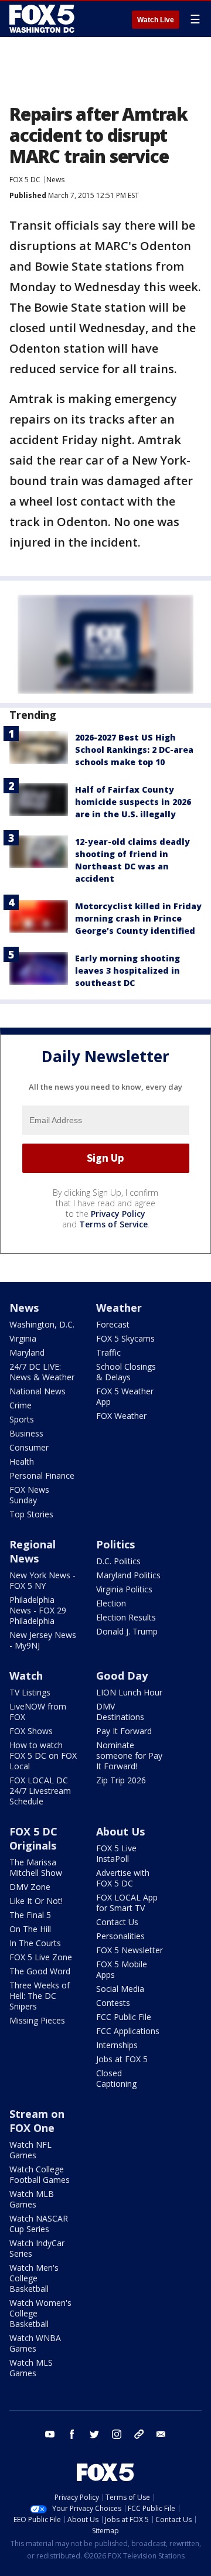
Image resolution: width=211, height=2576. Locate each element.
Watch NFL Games (30, 2150)
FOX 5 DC (25, 180)
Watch (26, 1676)
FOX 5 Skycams (125, 1338)
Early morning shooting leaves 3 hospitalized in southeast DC (127, 970)
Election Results (126, 1617)
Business (26, 1433)
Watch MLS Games (31, 2368)
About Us (120, 1831)
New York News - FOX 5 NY (42, 1580)
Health (22, 1461)
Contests (113, 2003)
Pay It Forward (124, 1731)
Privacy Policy (118, 1214)
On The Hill (30, 1929)
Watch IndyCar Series (37, 2248)
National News (38, 1391)
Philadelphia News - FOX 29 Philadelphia (38, 1610)
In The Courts (35, 1943)
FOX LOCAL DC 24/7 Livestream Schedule (40, 1791)
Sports (22, 1419)
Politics (115, 1544)
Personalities (120, 1936)
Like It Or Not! (36, 1901)
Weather (119, 1308)
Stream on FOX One (37, 2121)
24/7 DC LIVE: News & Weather (42, 1372)
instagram (117, 2434)
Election (111, 1603)
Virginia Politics (124, 1589)
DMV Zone (30, 1887)
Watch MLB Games (32, 2199)
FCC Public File (124, 2017)
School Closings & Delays (126, 1372)
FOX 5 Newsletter (130, 1950)
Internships (117, 2045)
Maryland (27, 1352)
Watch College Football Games (40, 2174)
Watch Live (156, 20)
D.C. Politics (118, 1561)
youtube (50, 2434)
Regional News (33, 1551)
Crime (21, 1405)
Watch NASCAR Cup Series (39, 2224)
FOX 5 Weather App (125, 1396)
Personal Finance (42, 1475)
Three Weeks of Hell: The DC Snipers (40, 1996)
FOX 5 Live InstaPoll (116, 1853)
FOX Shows (31, 1731)
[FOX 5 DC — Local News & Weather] (43, 19)
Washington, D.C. (42, 1324)
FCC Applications (128, 2031)
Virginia (23, 1338)
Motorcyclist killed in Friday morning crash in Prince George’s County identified (138, 918)
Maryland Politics (128, 1575)
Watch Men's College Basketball (34, 2278)
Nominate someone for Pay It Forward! (129, 1756)
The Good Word (40, 1971)
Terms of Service (113, 1224)
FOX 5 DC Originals (33, 1838)
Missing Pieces (37, 2020)
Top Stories (31, 1514)
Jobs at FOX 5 (122, 2059)
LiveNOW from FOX (38, 1712)
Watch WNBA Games (35, 2343)
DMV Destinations (120, 1712)
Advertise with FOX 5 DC (123, 1878)
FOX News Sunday (29, 1495)
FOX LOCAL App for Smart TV (127, 1903)
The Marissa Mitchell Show (36, 1867)
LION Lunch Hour (129, 1692)
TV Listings (30, 1692)
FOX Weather (121, 1416)
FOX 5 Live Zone (41, 1957)
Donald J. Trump (127, 1631)
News (55, 180)
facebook (72, 2434)
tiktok (139, 2434)
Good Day (122, 1676)
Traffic (108, 1352)
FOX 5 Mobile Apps (122, 1969)
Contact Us (117, 1922)
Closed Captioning (116, 2078)
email (161, 2434)
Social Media (120, 1989)
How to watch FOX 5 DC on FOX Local (43, 1756)
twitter (94, 2434)
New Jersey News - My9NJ (43, 1640)
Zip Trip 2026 (121, 1780)
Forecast (113, 1324)
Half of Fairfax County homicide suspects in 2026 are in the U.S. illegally (133, 802)
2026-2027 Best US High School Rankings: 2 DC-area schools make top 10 (134, 750)
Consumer (29, 1447)
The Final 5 (30, 1915)
